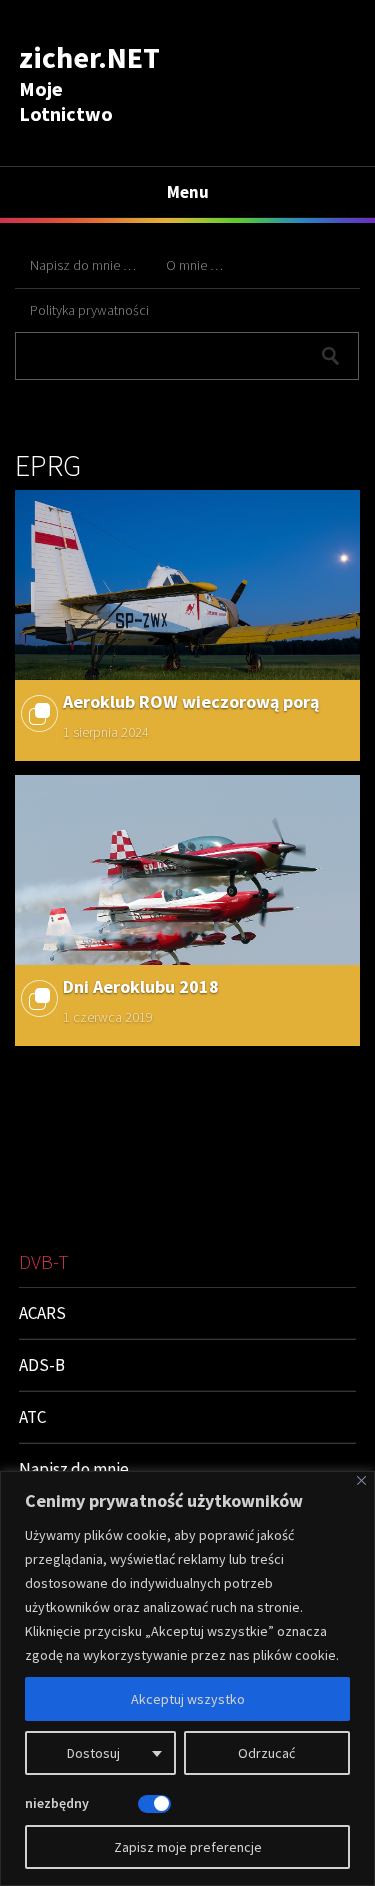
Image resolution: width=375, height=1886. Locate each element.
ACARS (42, 1313)
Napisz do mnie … (83, 265)
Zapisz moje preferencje (188, 1847)
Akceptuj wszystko (188, 1699)
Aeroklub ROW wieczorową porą (191, 701)
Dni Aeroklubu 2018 (141, 986)
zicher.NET (89, 57)
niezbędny (57, 1803)
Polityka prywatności (89, 310)
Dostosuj (93, 1753)
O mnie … (194, 265)
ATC (32, 1417)
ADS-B (42, 1365)
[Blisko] (361, 1480)
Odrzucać (266, 1753)
